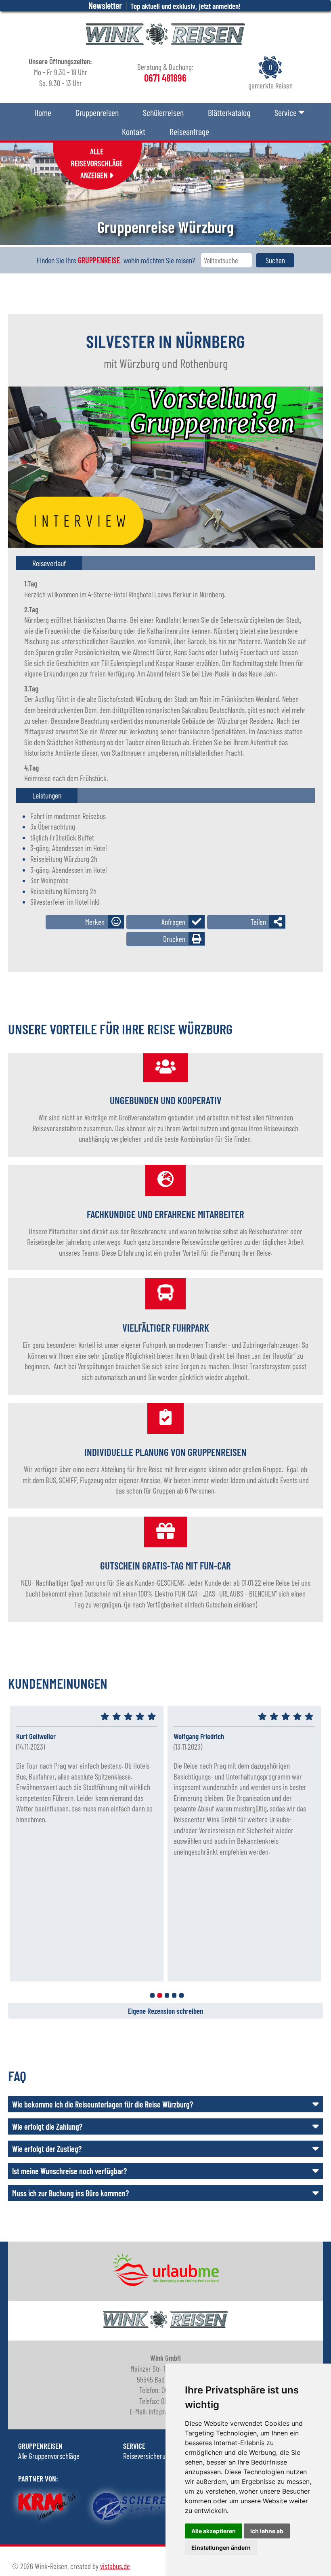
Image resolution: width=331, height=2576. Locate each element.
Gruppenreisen (97, 112)
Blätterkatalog (229, 112)
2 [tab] (160, 1995)
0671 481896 (302, 622)
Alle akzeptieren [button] (214, 2531)
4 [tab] (174, 1995)
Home (43, 112)
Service (286, 112)
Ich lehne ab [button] (267, 2531)
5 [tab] (181, 1995)
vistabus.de (115, 2566)
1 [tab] (152, 1995)
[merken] (85, 922)
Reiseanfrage (189, 131)
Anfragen (173, 922)
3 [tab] (167, 1995)
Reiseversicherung (148, 2456)
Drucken (174, 939)
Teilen (258, 922)
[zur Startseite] (165, 42)
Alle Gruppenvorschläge (49, 2456)
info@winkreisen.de (285, 644)
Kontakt (134, 131)
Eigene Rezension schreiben (165, 2011)
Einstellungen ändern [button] (221, 2548)
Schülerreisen (163, 112)
